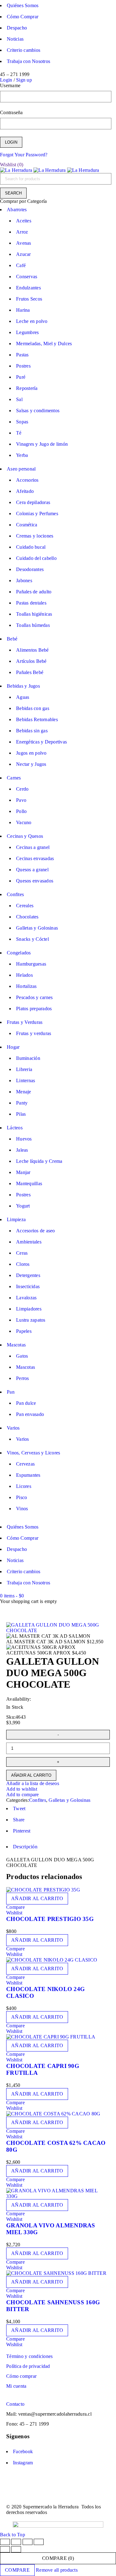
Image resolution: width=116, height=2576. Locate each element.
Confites (38, 1800)
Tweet (19, 1808)
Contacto (15, 2404)
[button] (37, 1899)
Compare (17, 2570)
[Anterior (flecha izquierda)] (5, 2549)
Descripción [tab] (25, 1847)
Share (19, 1820)
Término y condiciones (29, 2356)
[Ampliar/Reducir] (5, 2542)
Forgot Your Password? (24, 155)
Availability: (19, 1699)
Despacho (17, 28)
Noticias (15, 39)
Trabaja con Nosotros (28, 61)
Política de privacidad (28, 2366)
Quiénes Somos (23, 5)
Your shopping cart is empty (28, 1601)
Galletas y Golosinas (69, 1800)
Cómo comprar (21, 2376)
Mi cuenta (16, 2386)
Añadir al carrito (31, 1775)
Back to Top (13, 2535)
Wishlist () (12, 165)
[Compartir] (28, 2542)
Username (10, 85)
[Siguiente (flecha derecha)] (16, 2549)
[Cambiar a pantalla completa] (16, 2542)
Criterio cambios (24, 50)
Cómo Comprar (23, 17)
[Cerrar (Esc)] (39, 2542)
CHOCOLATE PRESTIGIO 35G (50, 1919)
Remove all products (57, 2570)
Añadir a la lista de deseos (33, 1783)
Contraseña (11, 112)
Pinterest (22, 1831)
